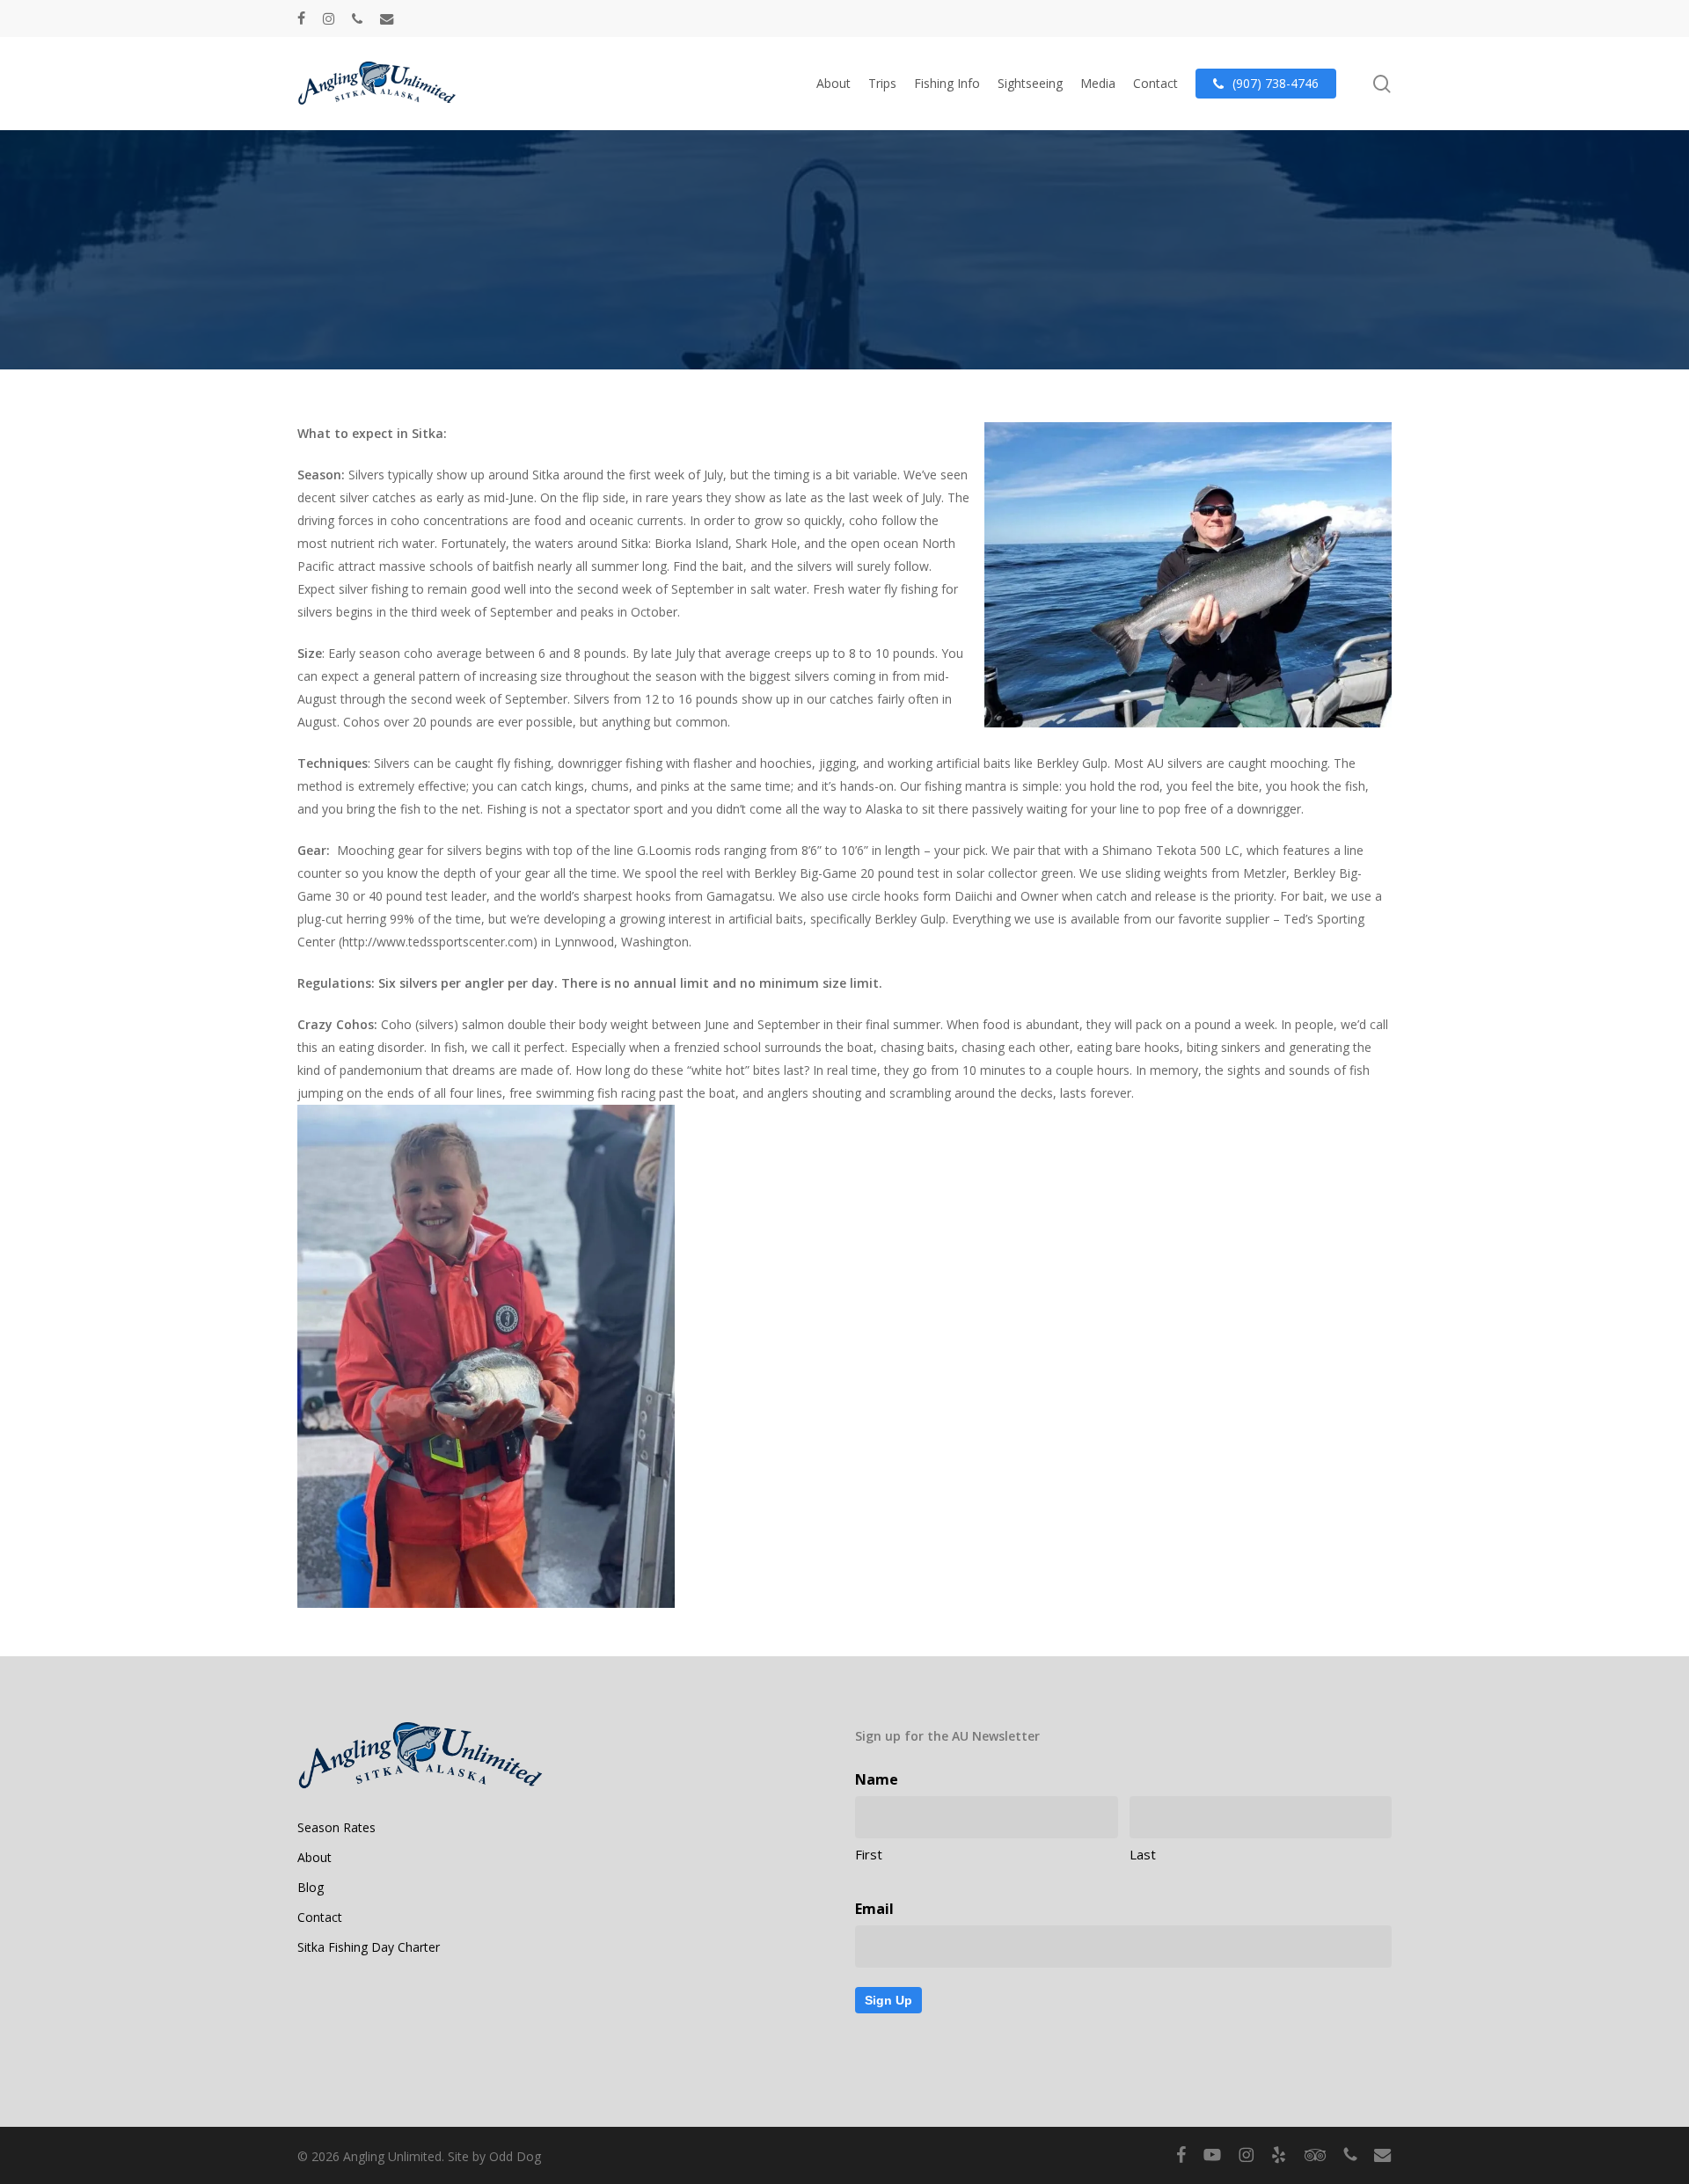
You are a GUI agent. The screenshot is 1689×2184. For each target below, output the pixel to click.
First (869, 1854)
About (314, 1857)
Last (1143, 1854)
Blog (311, 1887)
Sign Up (888, 2000)
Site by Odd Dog (494, 2156)
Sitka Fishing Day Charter (369, 1947)
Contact (320, 1917)
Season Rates (336, 1827)
